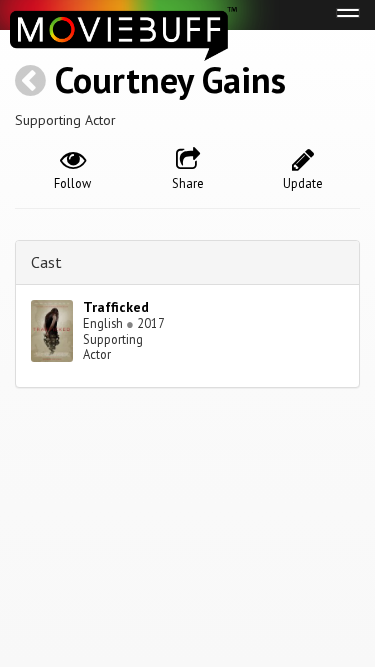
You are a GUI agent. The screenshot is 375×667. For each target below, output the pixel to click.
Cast (46, 262)
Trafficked (116, 307)
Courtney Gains (170, 79)
